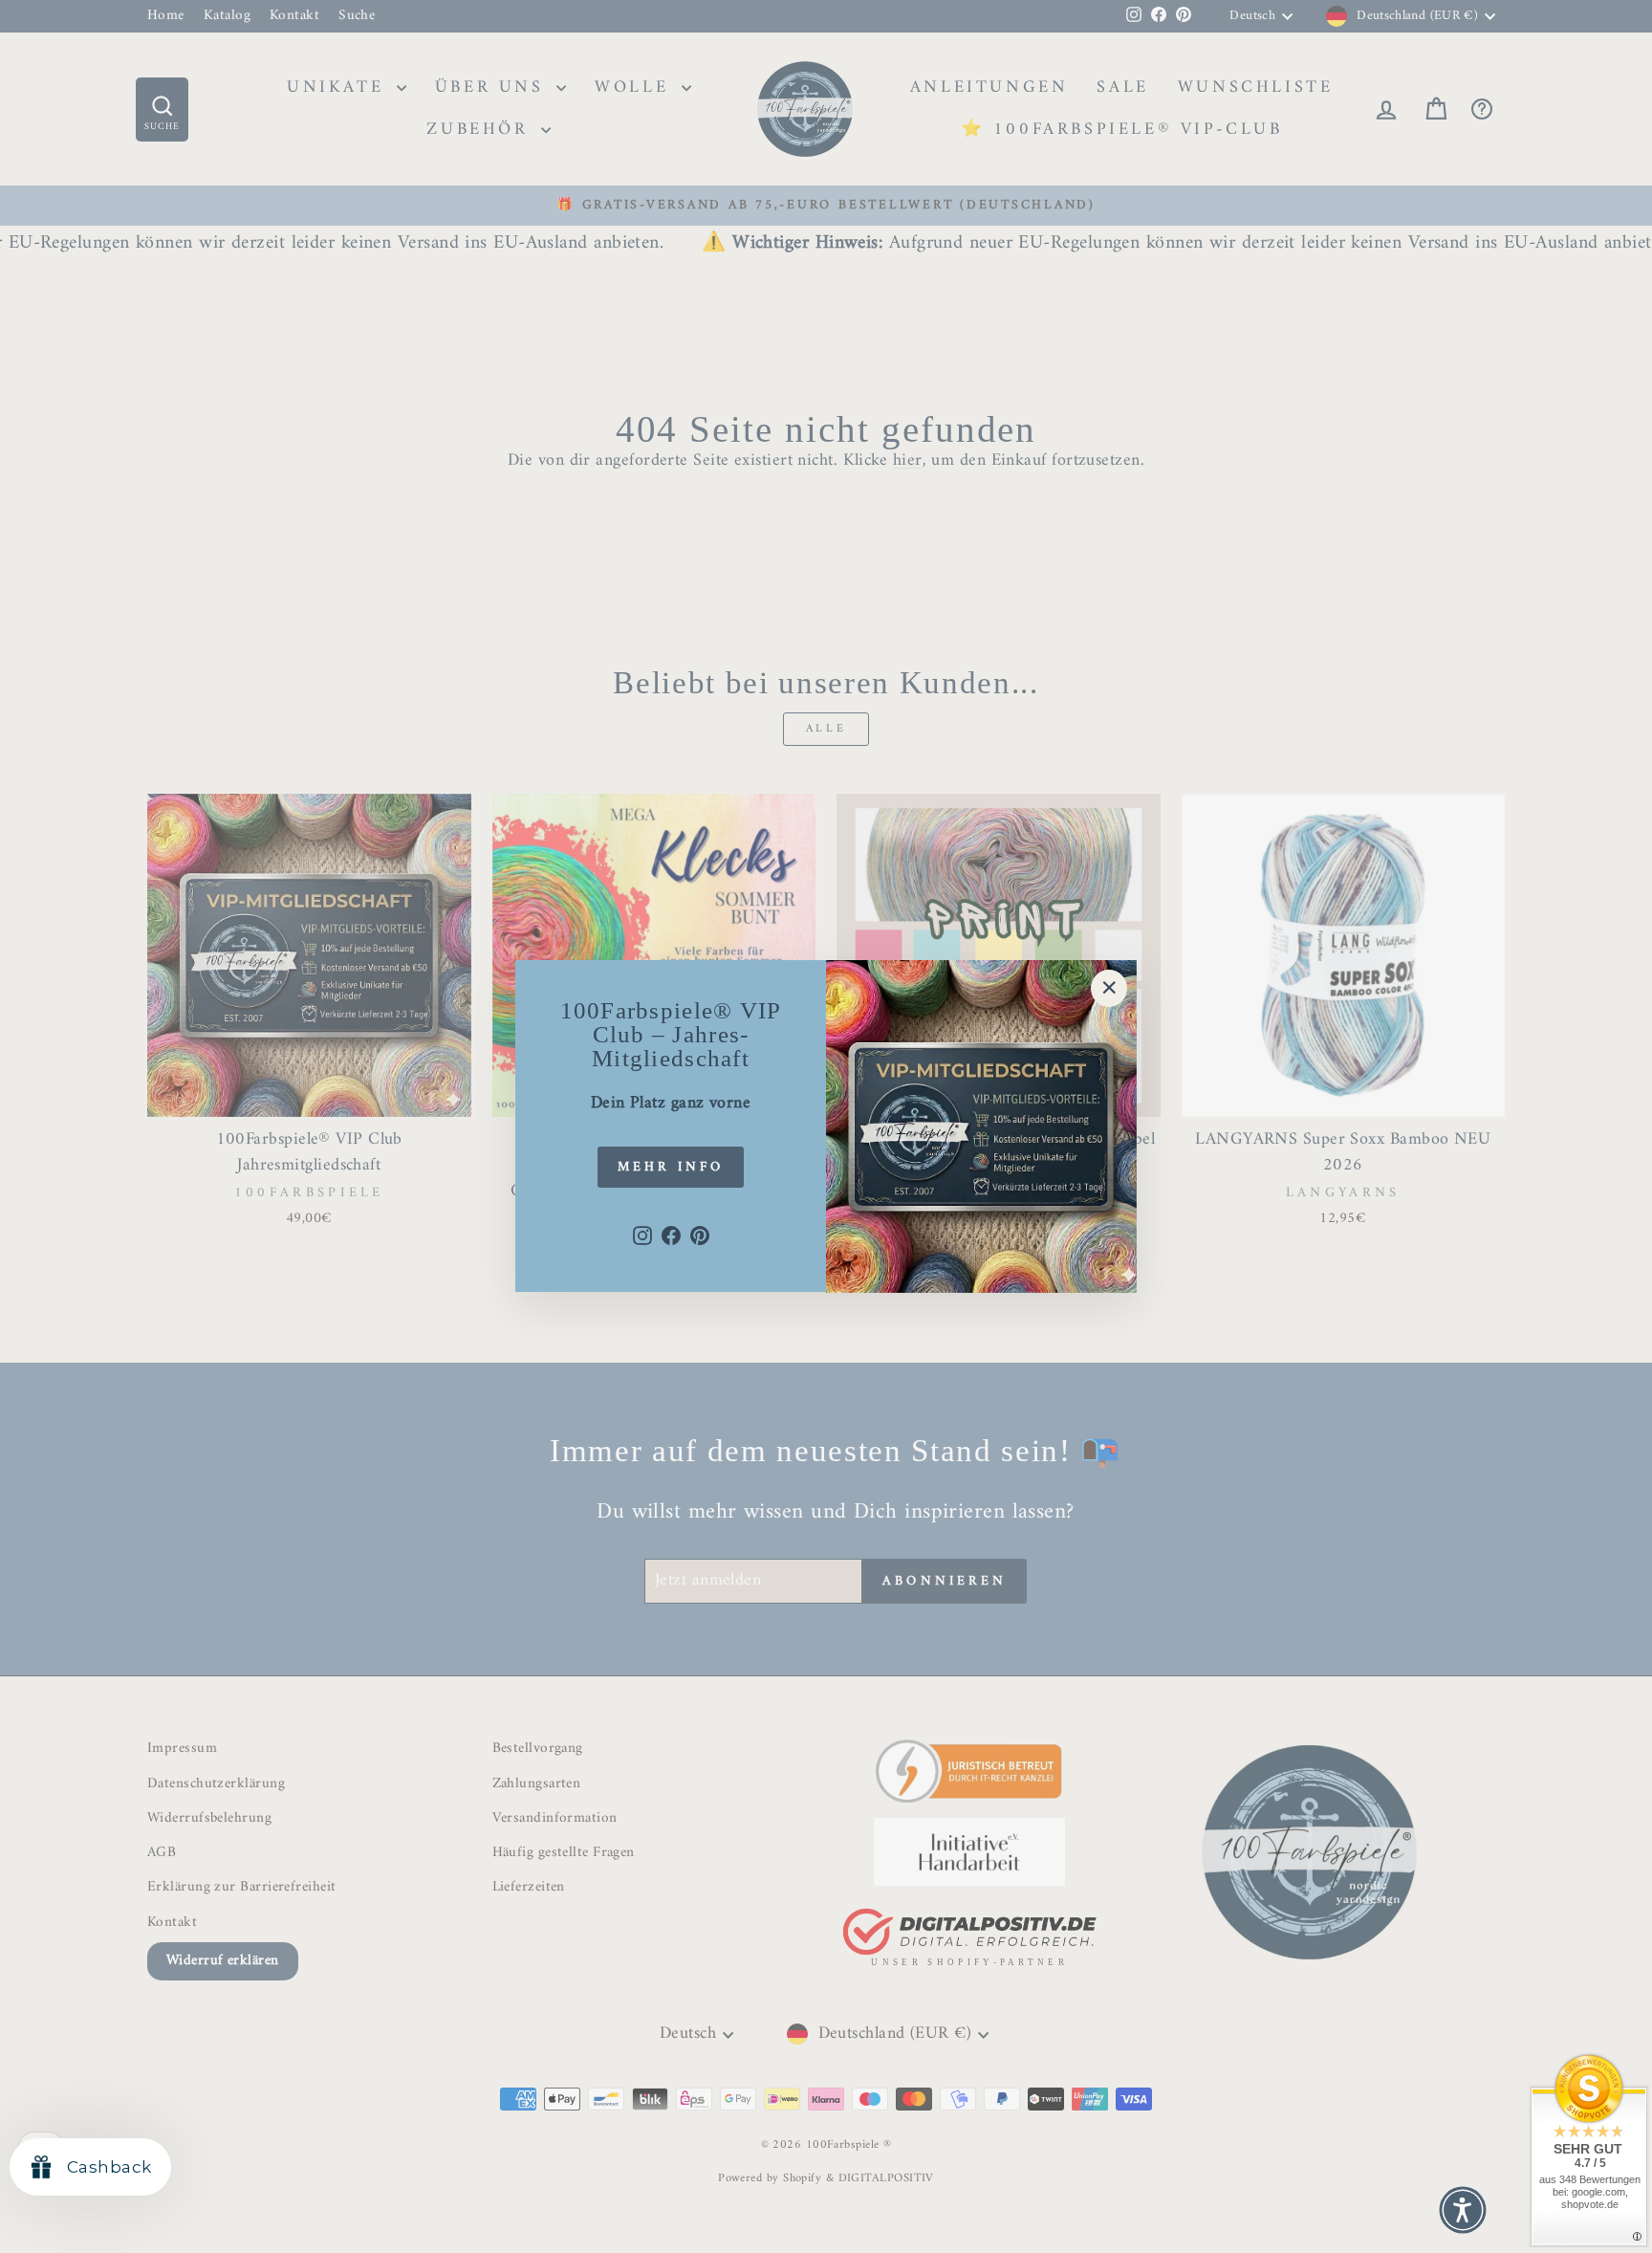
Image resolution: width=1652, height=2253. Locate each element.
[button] (1463, 2210)
